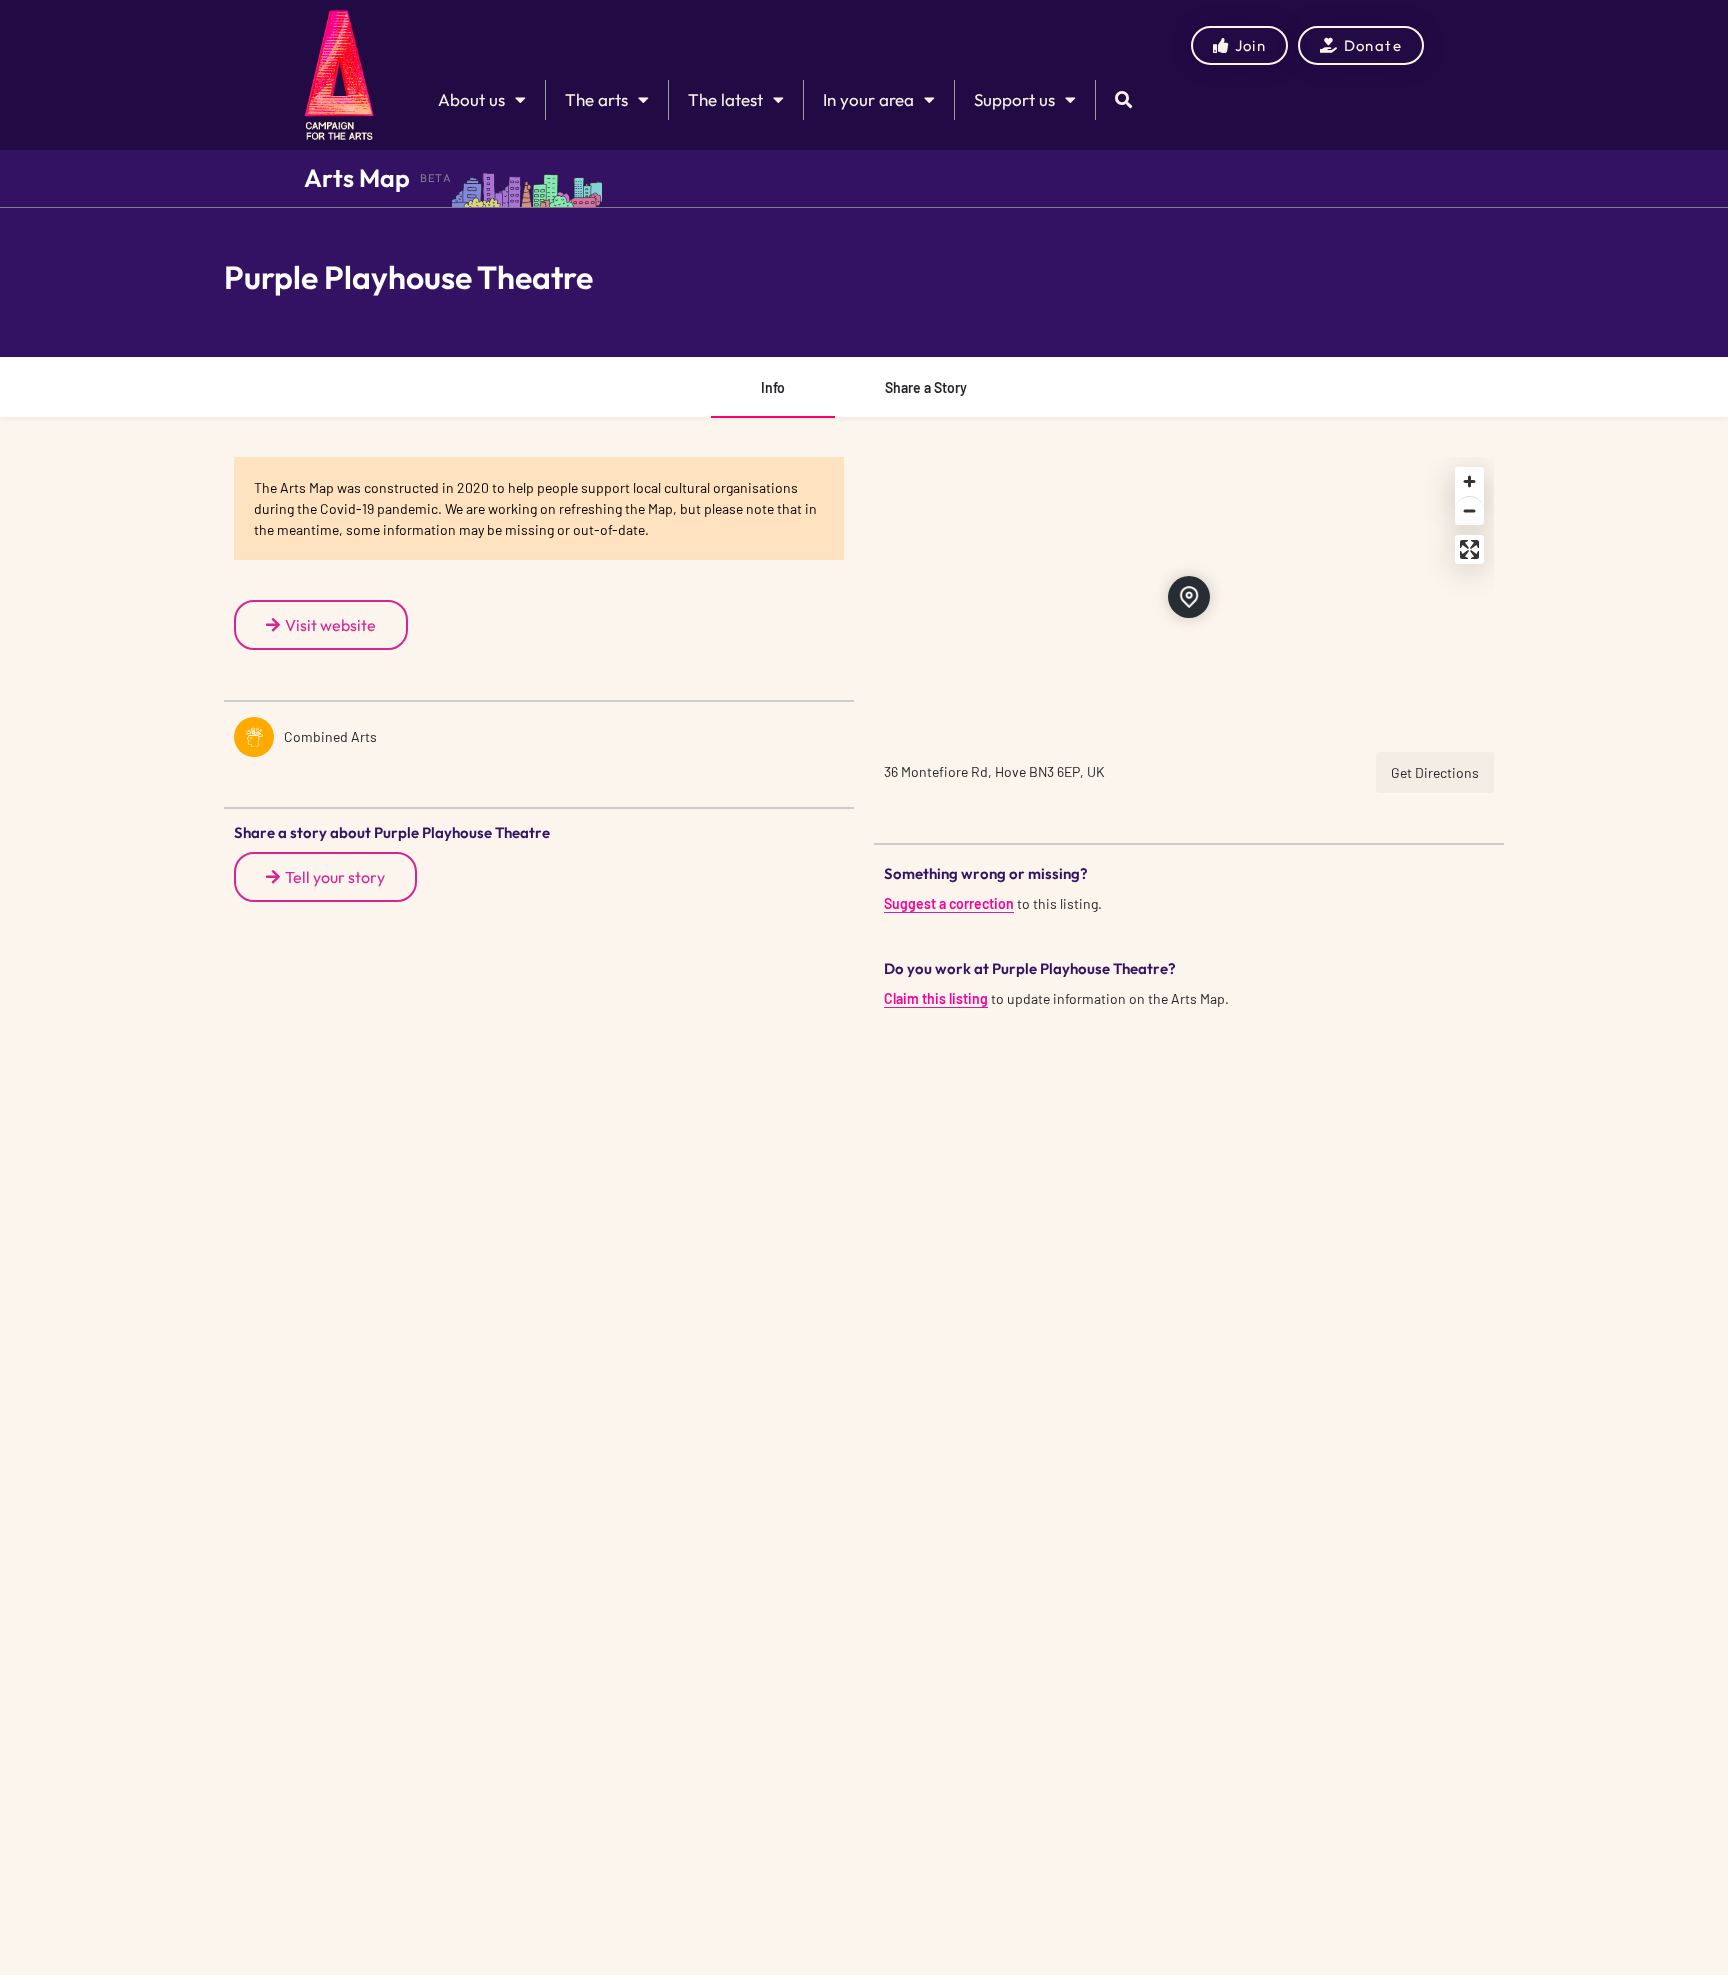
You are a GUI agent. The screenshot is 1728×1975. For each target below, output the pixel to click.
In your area (868, 99)
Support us (1014, 99)
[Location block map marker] (1189, 597)
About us (471, 99)
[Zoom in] (1469, 481)
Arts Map (357, 178)
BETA (436, 178)
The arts (596, 99)
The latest (725, 99)
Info (773, 387)
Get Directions (1435, 772)
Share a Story (926, 387)
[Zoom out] (1469, 510)
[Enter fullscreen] (1469, 549)
